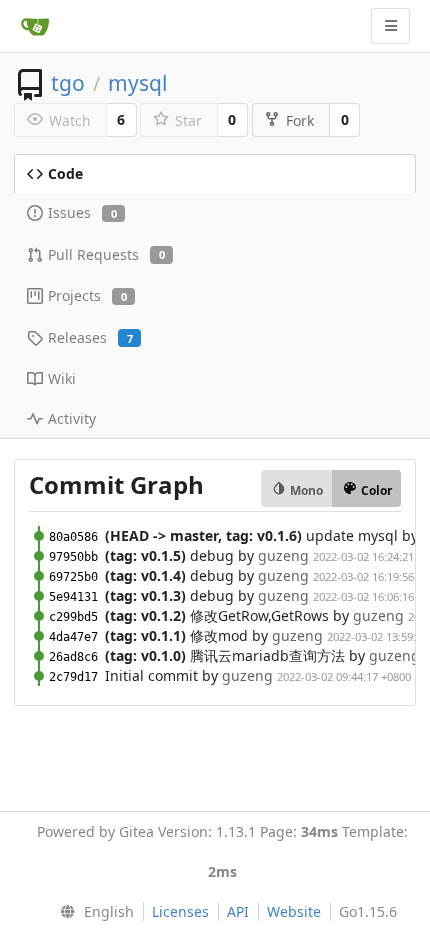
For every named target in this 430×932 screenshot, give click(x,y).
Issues (82, 212)
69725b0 (73, 577)
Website (294, 911)
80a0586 (73, 537)
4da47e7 (73, 637)
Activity (72, 418)
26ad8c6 (73, 657)
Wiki (62, 378)
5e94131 (73, 597)
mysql (137, 83)
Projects (87, 295)
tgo (68, 83)
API (238, 911)
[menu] (93, 912)
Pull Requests (106, 254)
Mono (305, 490)
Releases (90, 337)
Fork (300, 120)
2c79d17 (73, 677)
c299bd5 (73, 617)
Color (375, 490)
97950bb (73, 557)
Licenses (180, 911)
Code (65, 173)
